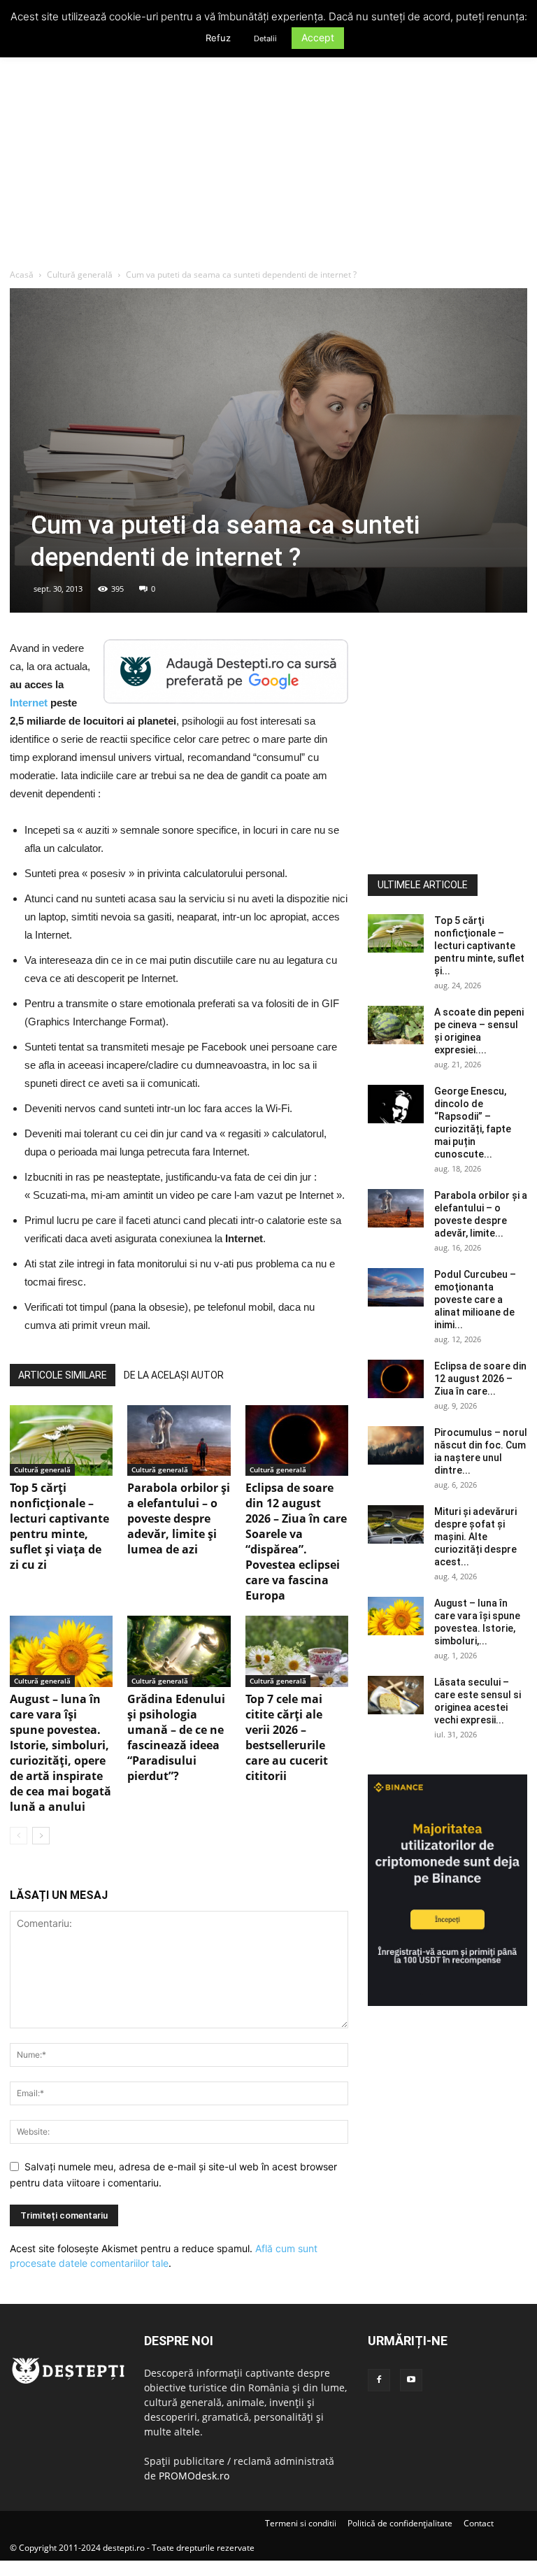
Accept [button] (318, 37)
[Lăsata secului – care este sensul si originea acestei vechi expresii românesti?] (396, 1695)
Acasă (22, 275)
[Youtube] (411, 2380)
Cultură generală (80, 275)
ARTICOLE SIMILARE (63, 1375)
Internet (30, 703)
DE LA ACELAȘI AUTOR (174, 1375)
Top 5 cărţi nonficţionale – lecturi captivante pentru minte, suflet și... (479, 946)
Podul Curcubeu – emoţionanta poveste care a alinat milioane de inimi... (475, 1300)
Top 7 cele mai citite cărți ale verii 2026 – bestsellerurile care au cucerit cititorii (287, 1737)
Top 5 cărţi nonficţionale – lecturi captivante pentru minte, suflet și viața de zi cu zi (59, 1526)
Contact (479, 2523)
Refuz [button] (218, 38)
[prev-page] (19, 1836)
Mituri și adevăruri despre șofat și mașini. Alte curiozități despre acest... (475, 1537)
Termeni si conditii (301, 2523)
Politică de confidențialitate (400, 2523)
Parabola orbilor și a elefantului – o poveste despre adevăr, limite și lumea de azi (179, 1518)
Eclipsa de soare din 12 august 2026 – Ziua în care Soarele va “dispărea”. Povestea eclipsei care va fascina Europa (296, 1542)
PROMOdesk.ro (194, 2476)
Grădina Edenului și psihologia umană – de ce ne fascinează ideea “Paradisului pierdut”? (176, 1737)
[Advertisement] (268, 164)
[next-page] (41, 1836)
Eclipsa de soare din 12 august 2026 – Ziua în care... (480, 1379)
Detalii (265, 38)
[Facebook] (379, 2380)
